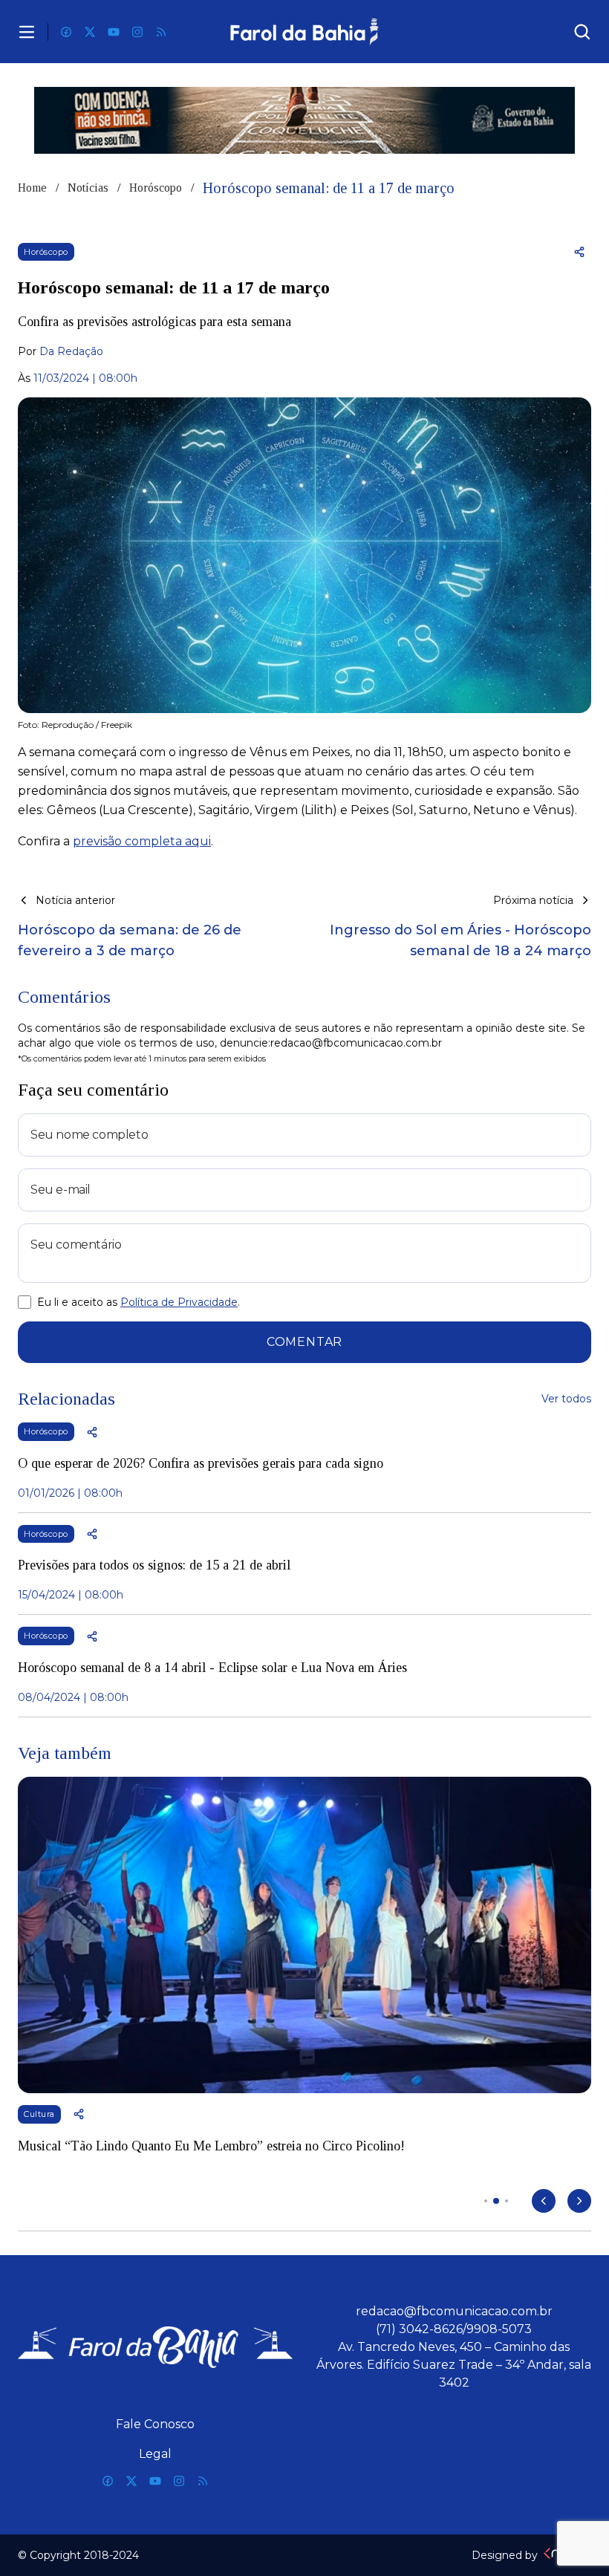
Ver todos (566, 1399)
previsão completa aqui (142, 841)
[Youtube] (114, 32)
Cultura (39, 2114)
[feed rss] (161, 32)
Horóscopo (156, 188)
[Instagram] (137, 32)
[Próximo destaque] (579, 2201)
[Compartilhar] (579, 252)
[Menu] (27, 32)
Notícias (88, 188)
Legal (155, 2454)
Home (32, 188)
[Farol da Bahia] (305, 32)
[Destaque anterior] (544, 2201)
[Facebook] (66, 32)
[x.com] (90, 32)
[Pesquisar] (582, 32)
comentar (304, 1342)
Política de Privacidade (179, 1302)
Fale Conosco (155, 2424)
